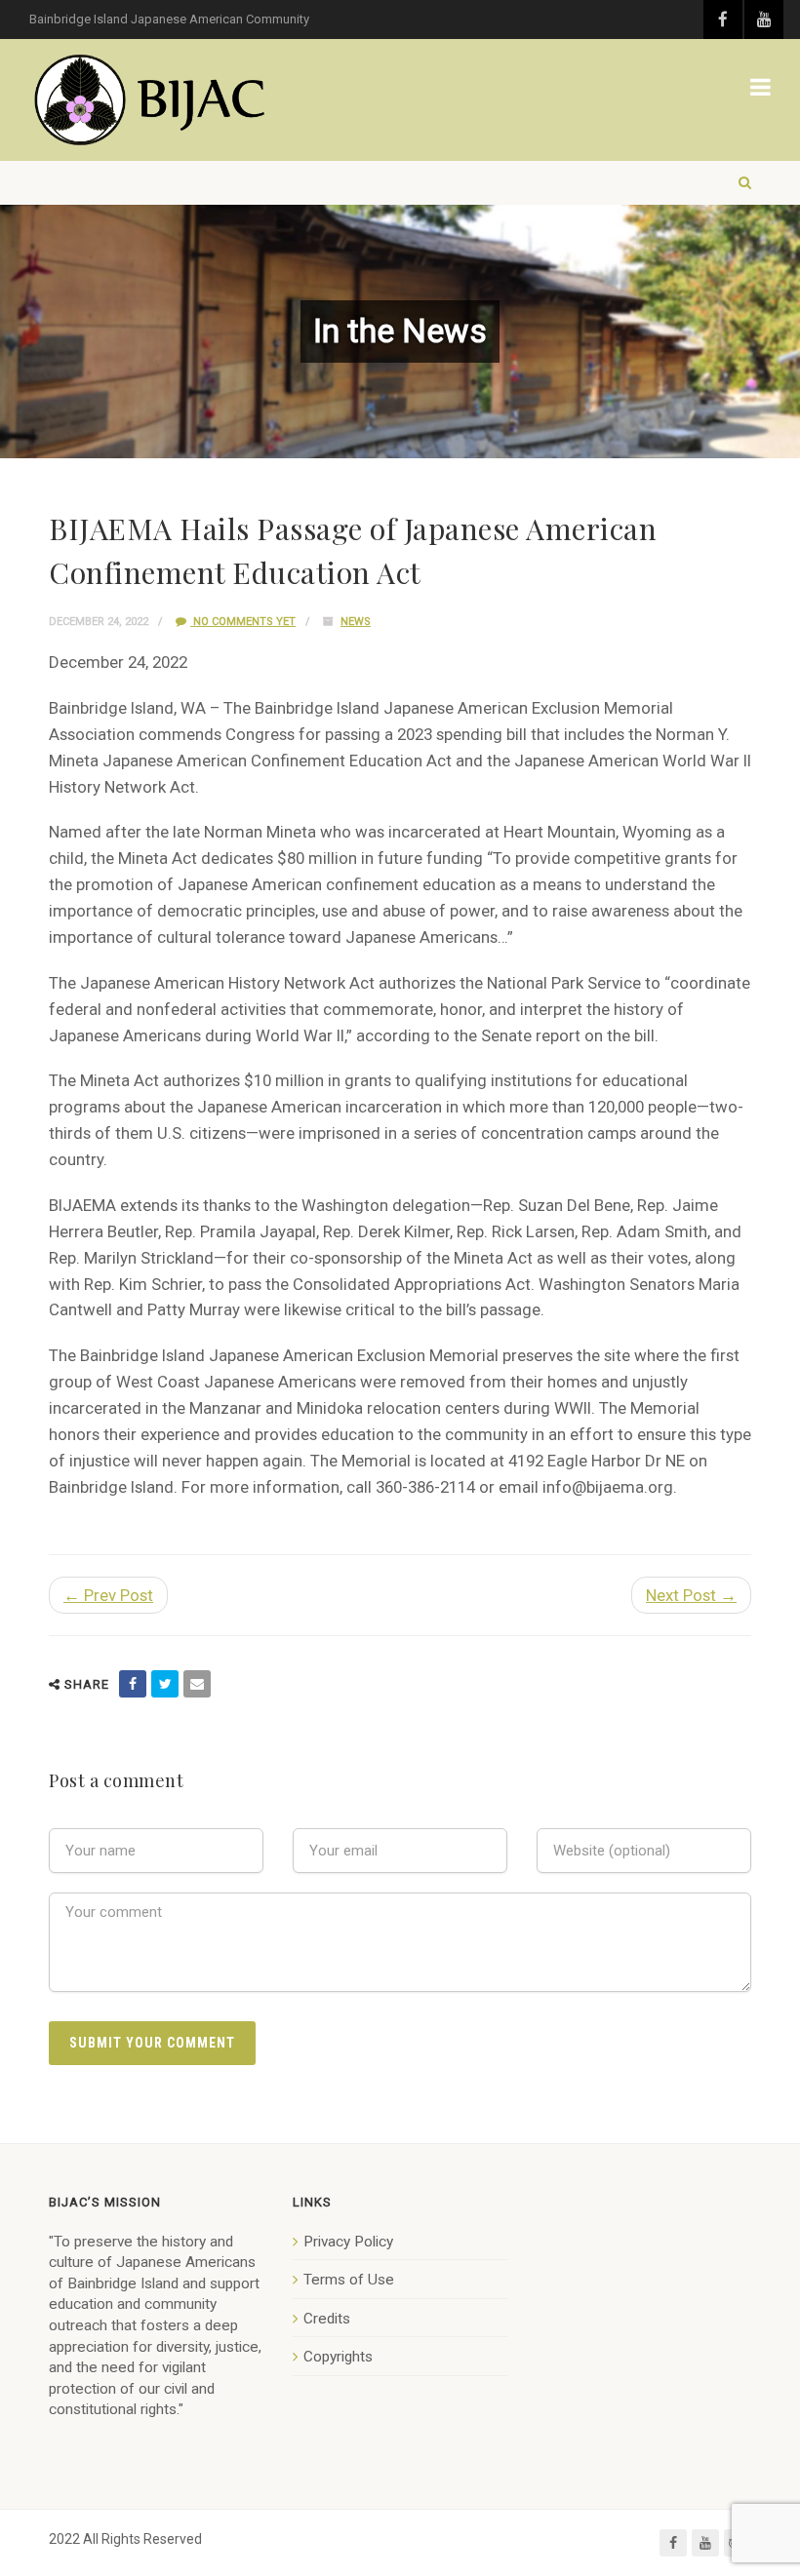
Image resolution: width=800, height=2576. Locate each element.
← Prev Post (108, 1595)
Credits (327, 2319)
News (356, 622)
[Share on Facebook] (133, 1684)
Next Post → (691, 1595)
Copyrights (338, 2357)
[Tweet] (165, 1684)
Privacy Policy (348, 2242)
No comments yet (243, 622)
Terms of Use (349, 2280)
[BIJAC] (151, 100)
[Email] (197, 1684)
